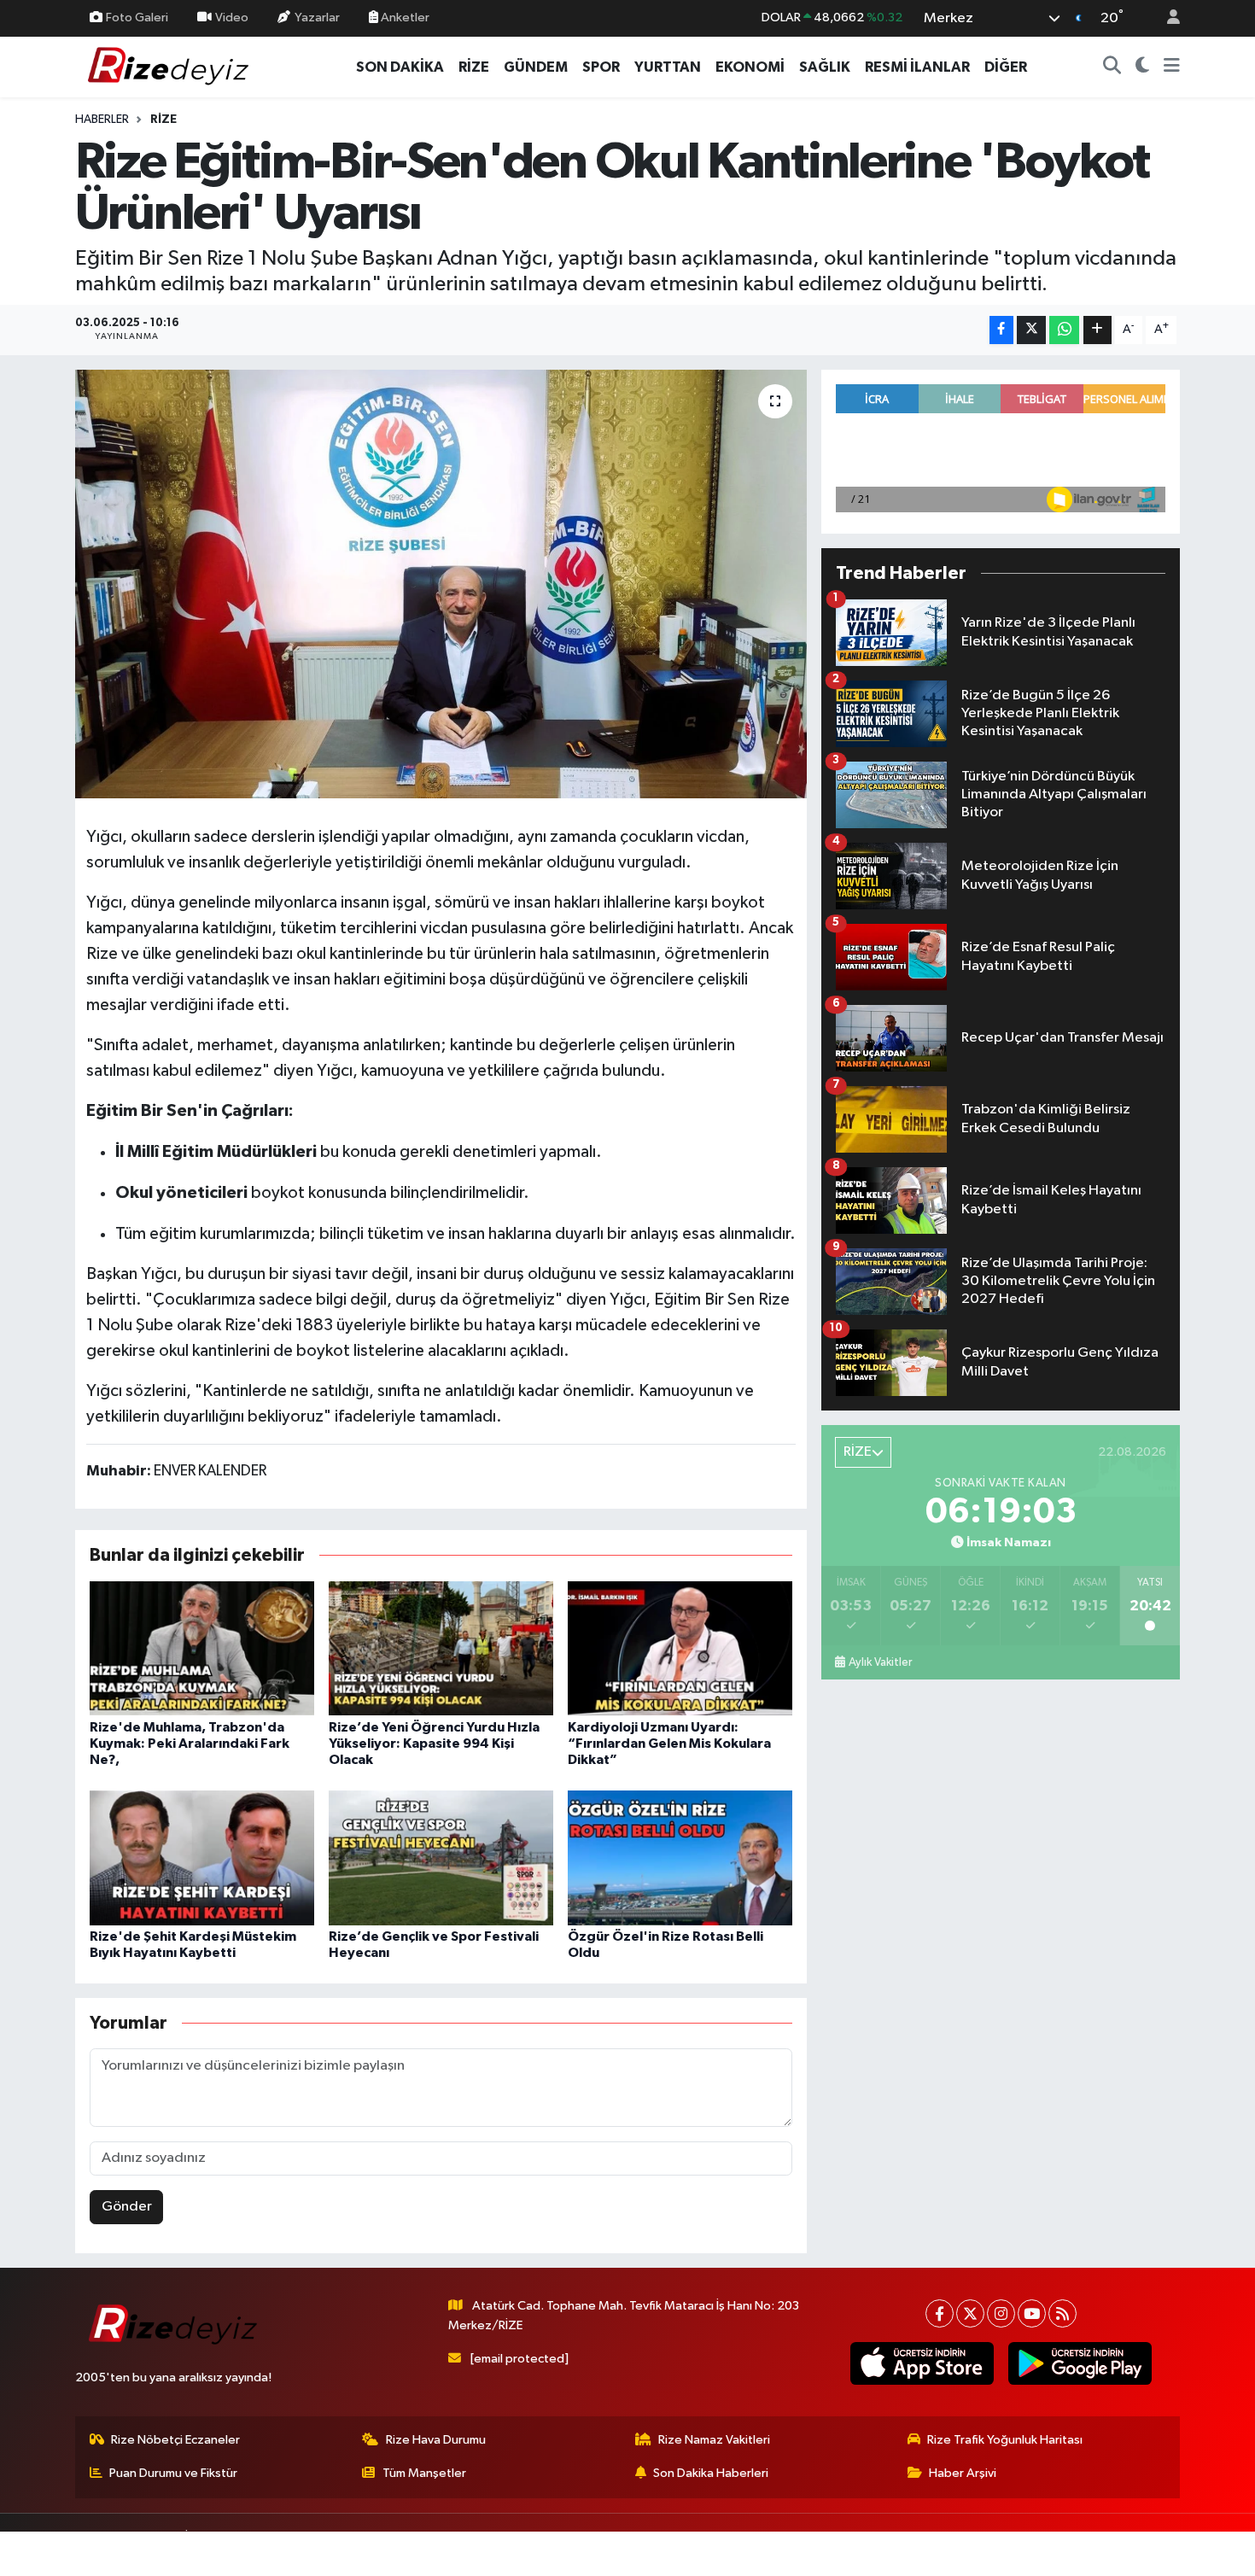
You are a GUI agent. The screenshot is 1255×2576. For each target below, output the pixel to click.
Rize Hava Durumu (436, 2440)
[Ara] (1112, 67)
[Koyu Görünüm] (1143, 67)
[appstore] (922, 2363)
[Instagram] (1001, 2313)
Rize (163, 120)
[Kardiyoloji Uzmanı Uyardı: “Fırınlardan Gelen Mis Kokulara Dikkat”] (680, 1648)
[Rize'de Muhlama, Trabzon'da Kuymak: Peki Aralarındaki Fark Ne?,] (202, 1648)
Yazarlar (317, 18)
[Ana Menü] (1172, 67)
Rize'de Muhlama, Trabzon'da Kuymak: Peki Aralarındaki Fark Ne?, (190, 1744)
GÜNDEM (536, 67)
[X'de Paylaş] (1031, 330)
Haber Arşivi (963, 2473)
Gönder (127, 2207)
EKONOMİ (750, 67)
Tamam (1165, 2552)
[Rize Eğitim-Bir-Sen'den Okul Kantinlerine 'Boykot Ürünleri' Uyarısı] (441, 584)
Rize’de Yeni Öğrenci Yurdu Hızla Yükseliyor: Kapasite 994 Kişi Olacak (434, 1744)
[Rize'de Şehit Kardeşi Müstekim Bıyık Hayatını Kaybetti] (202, 1858)
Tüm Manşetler (424, 2473)
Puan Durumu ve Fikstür (173, 2473)
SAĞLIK (825, 67)
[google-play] (1080, 2363)
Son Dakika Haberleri (711, 2473)
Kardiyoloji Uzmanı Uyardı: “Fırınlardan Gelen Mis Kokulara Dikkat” (669, 1744)
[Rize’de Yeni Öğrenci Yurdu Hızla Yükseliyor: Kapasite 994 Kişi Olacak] (441, 1648)
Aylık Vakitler (880, 1662)
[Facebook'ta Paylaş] (1001, 330)
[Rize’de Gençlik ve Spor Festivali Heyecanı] (441, 1858)
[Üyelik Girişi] (1166, 18)
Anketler (404, 18)
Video (232, 18)
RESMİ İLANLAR (917, 67)
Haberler (102, 120)
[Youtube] (1032, 2313)
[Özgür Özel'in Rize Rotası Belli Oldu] (680, 1858)
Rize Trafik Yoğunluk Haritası (1005, 2440)
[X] (970, 2313)
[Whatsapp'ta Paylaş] (1064, 330)
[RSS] (1062, 2313)
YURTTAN (668, 67)
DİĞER (1006, 67)
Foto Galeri (137, 18)
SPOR (601, 67)
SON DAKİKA (400, 67)
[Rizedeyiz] (171, 66)
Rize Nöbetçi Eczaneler (175, 2440)
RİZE (474, 67)
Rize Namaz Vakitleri (714, 2440)
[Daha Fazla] (1097, 330)
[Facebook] (940, 2313)
